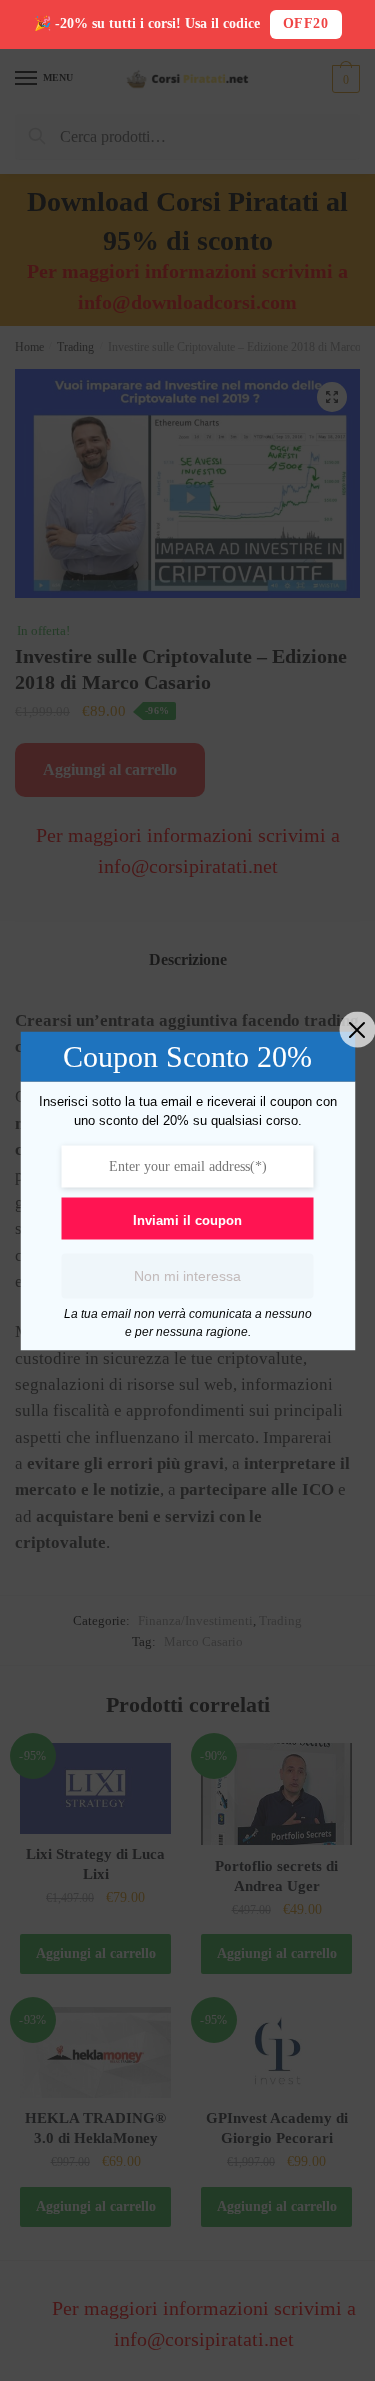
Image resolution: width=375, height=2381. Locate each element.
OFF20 (306, 23)
